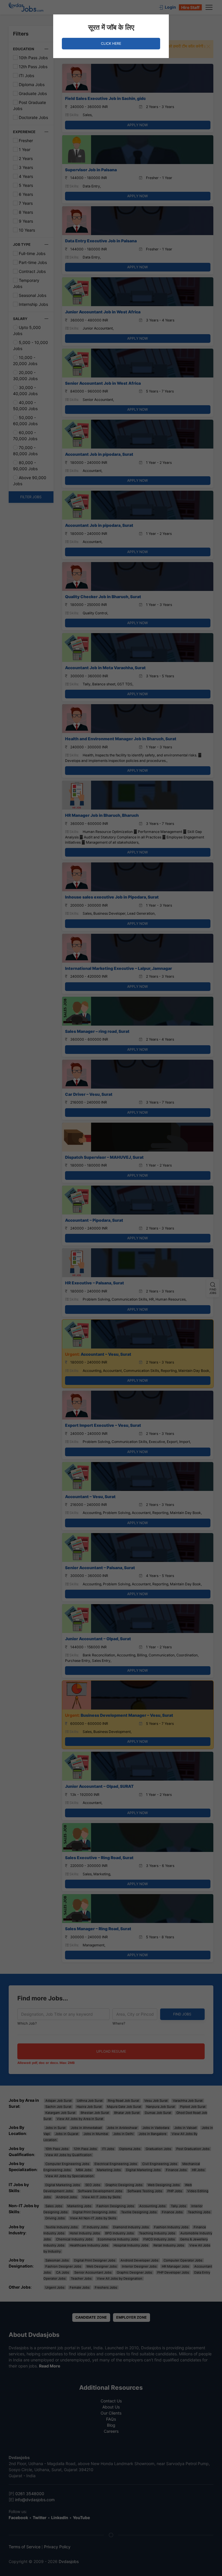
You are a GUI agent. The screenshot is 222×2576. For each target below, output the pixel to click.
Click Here (111, 43)
